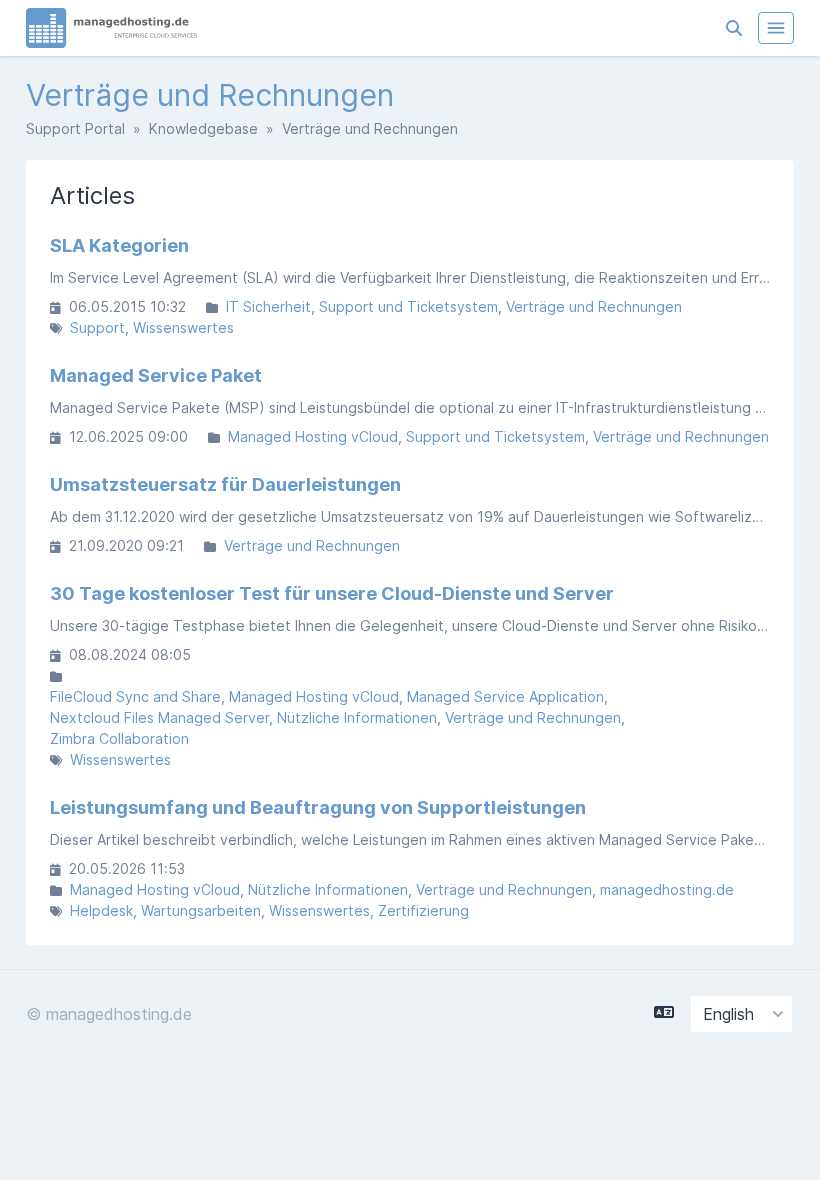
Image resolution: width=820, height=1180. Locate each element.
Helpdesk (101, 910)
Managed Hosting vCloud (313, 436)
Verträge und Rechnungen (594, 306)
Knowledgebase (203, 128)
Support (97, 327)
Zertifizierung (423, 910)
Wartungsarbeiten (201, 910)
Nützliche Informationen (357, 717)
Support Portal (75, 128)
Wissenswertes (183, 327)
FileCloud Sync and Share (135, 696)
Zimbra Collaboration (119, 738)
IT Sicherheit (268, 306)
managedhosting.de (667, 889)
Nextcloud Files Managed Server (159, 717)
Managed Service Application (505, 696)
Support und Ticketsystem (408, 306)
